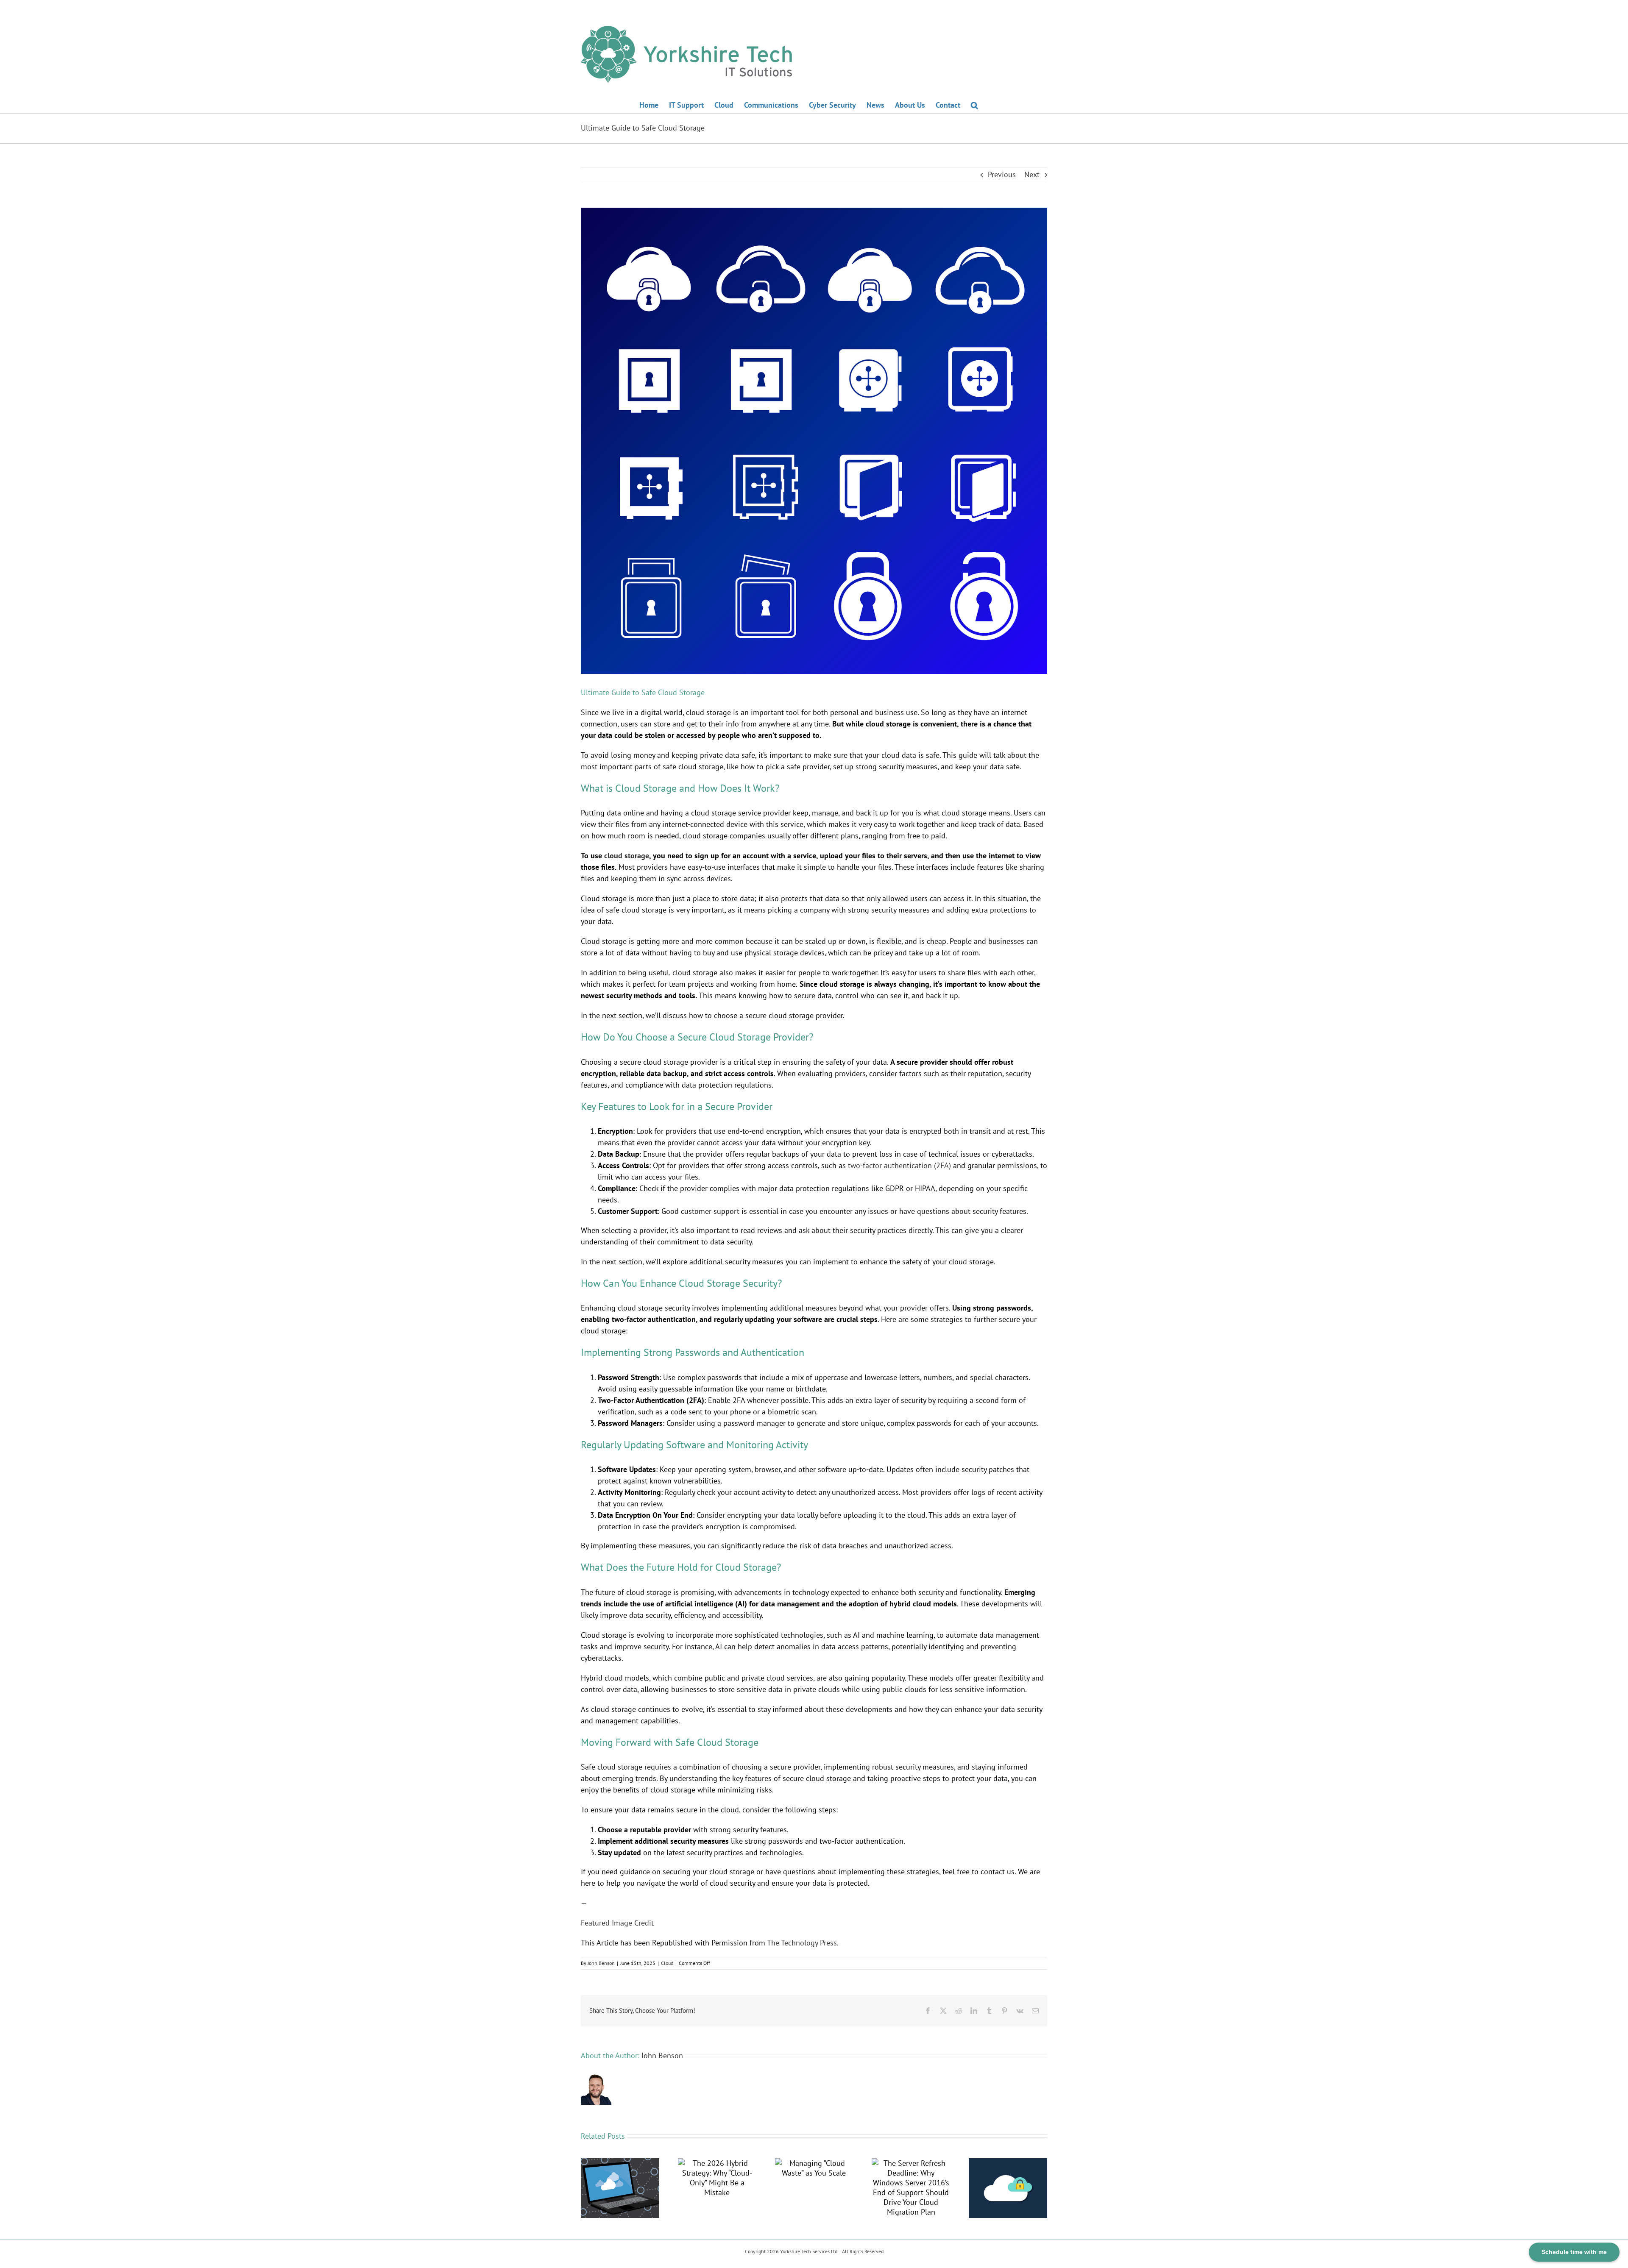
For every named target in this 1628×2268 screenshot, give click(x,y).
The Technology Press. (803, 1943)
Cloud (667, 1963)
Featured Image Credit (617, 1923)
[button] (974, 104)
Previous (1002, 174)
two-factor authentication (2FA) (899, 1165)
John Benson (601, 1963)
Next (1032, 174)
